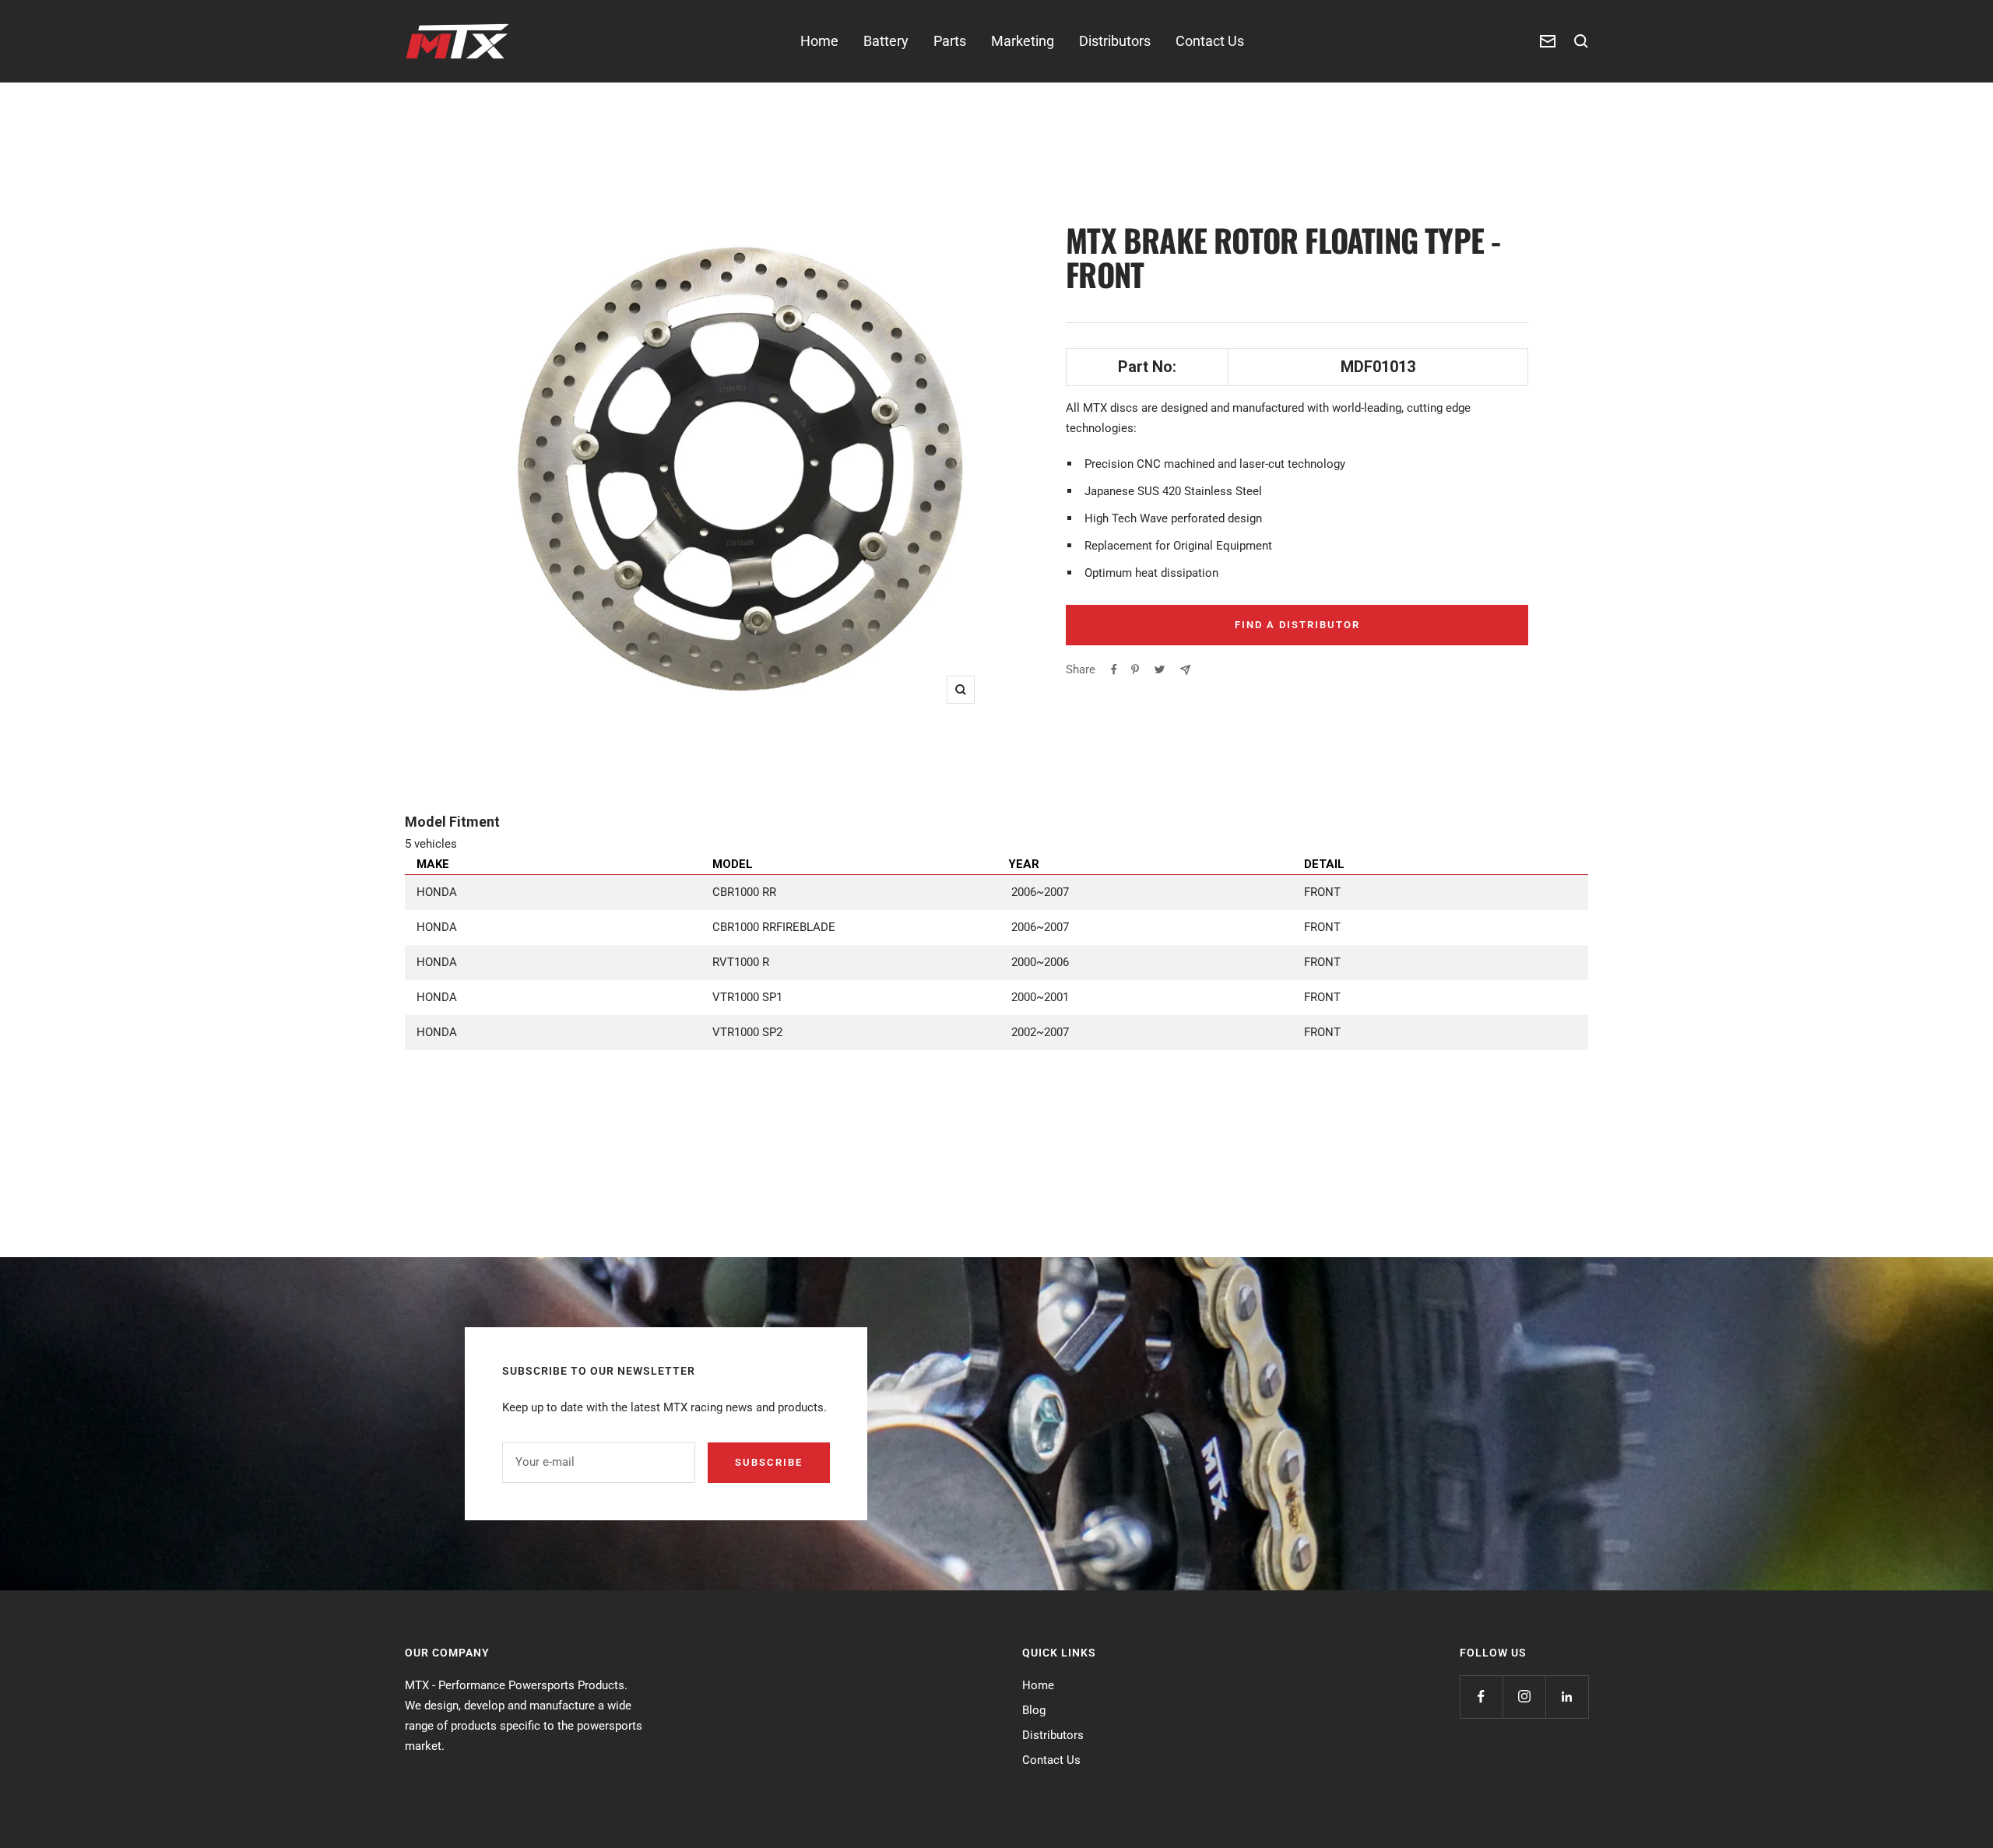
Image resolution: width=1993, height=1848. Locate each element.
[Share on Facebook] (1114, 669)
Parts (950, 41)
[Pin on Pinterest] (1135, 669)
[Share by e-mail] (1185, 670)
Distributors (1115, 41)
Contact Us (1210, 41)
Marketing (1023, 41)
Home (819, 41)
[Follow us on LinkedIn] (1567, 1697)
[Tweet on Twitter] (1160, 669)
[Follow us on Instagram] (1524, 1697)
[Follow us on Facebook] (1481, 1697)
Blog (1034, 1710)
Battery (886, 41)
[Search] (1581, 41)
